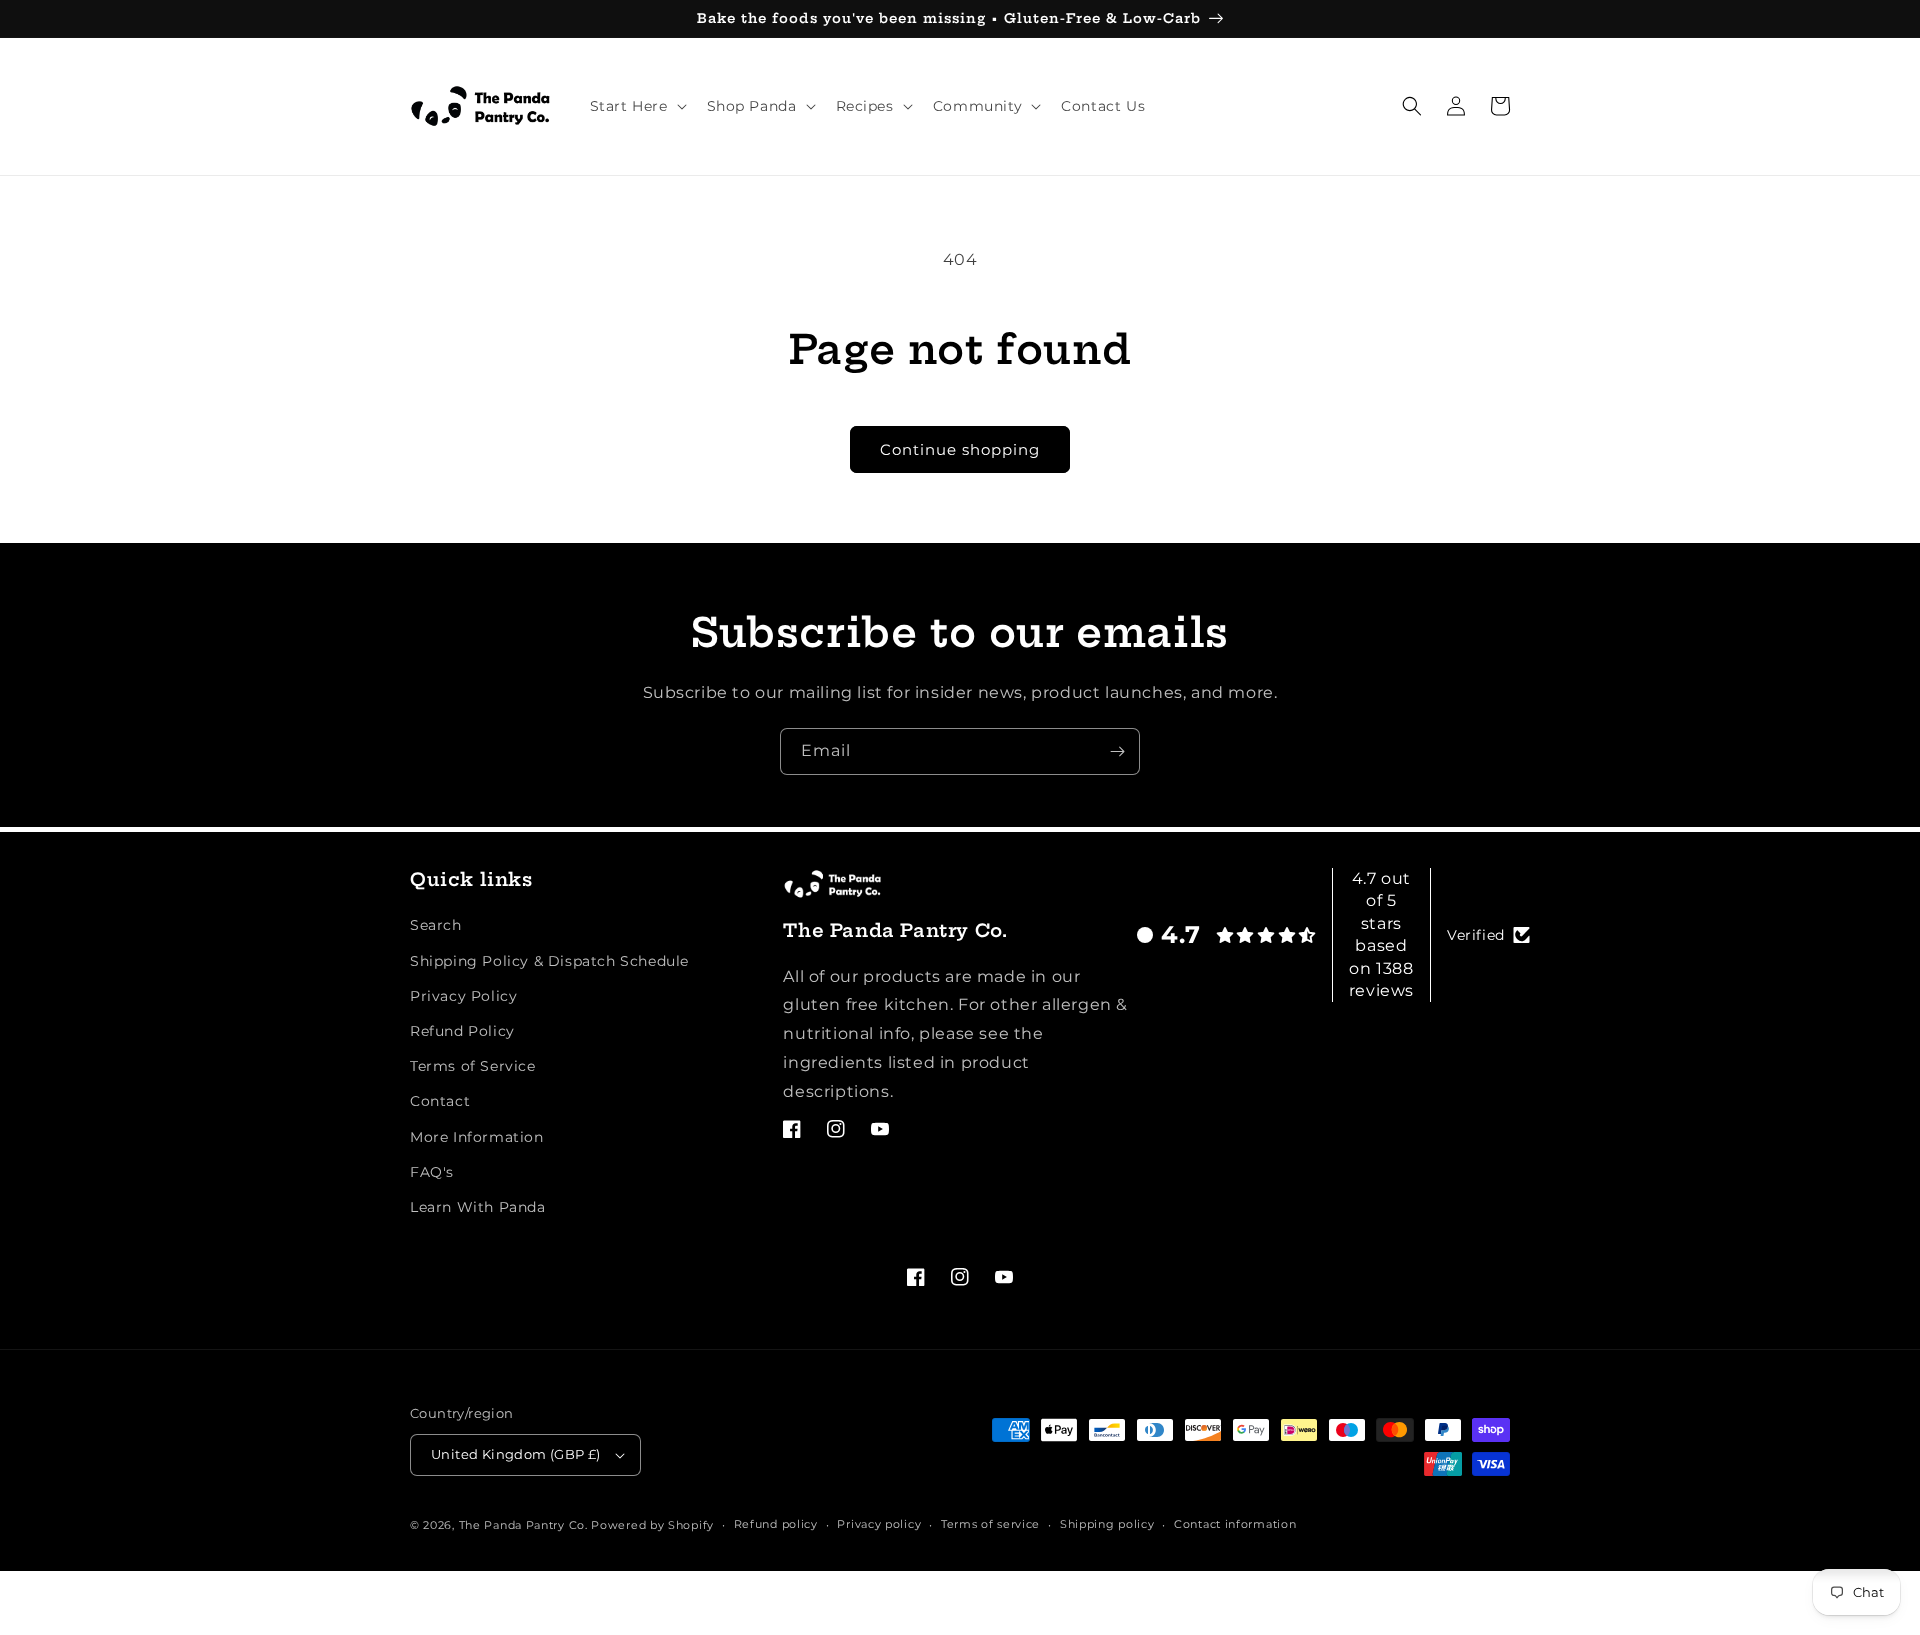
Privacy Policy (463, 996)
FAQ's (432, 1172)
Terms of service (990, 1524)
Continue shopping (960, 449)
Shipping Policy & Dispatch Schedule (549, 961)
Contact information (1235, 1524)
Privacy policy (879, 1524)
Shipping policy (1107, 1524)
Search (436, 925)
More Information (477, 1137)
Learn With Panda (478, 1207)
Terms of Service (473, 1066)
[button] (636, 106)
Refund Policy (462, 1031)
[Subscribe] (1117, 751)
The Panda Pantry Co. (523, 1525)
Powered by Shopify (652, 1525)
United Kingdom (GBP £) (516, 1454)
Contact (440, 1101)
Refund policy (776, 1524)
